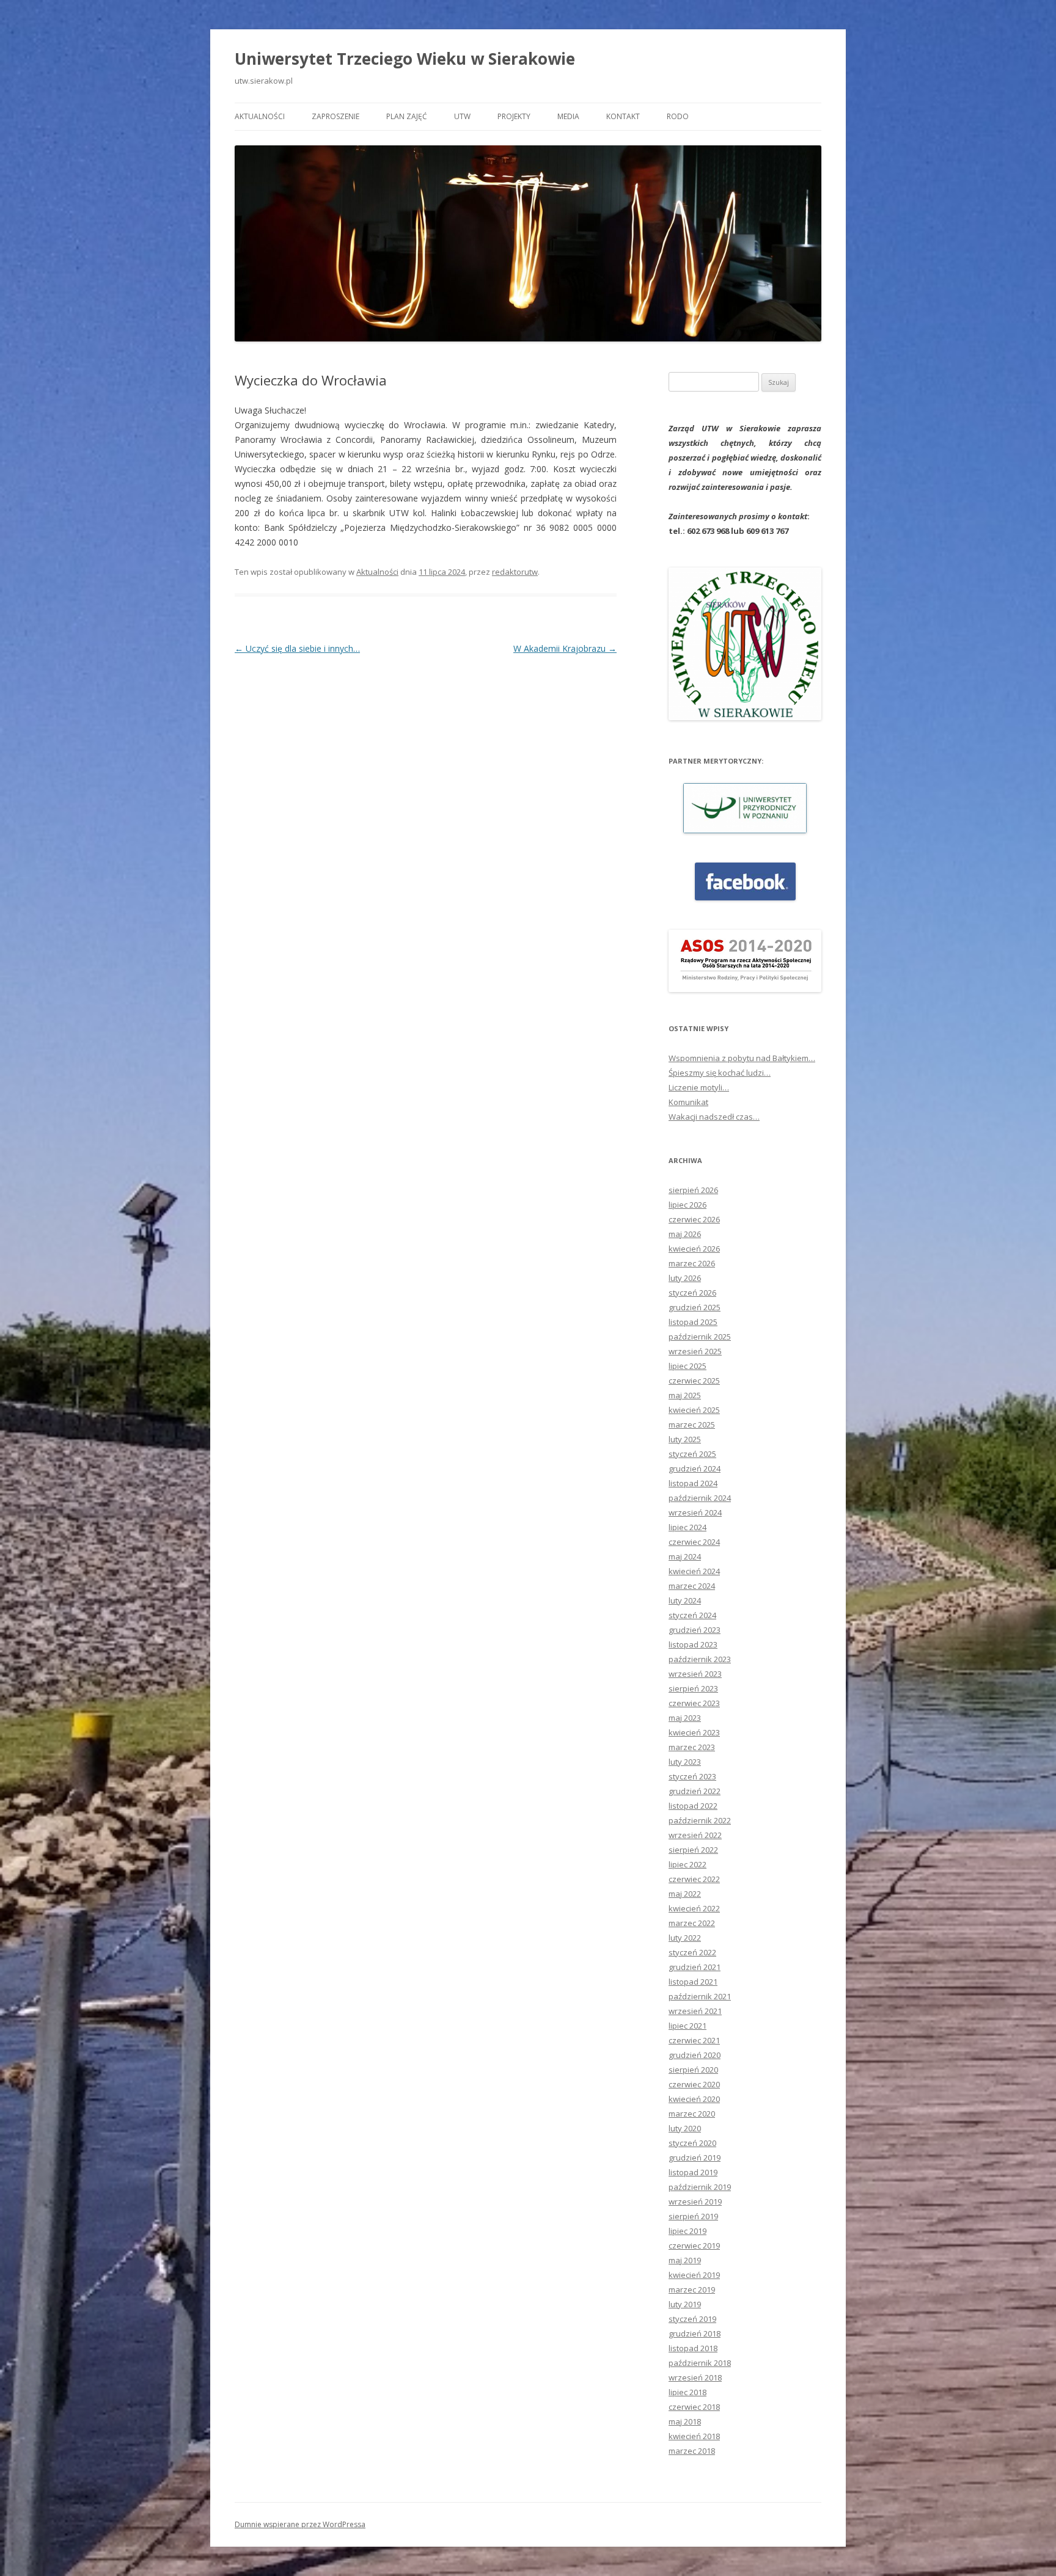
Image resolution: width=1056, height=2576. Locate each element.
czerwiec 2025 (694, 1381)
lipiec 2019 (687, 2231)
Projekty (514, 116)
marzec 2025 (692, 1425)
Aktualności (260, 116)
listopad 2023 (693, 1644)
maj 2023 (685, 1718)
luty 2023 (685, 1762)
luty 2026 (685, 1278)
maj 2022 (685, 1894)
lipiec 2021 (687, 2026)
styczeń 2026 (692, 1293)
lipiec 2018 (687, 2392)
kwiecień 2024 (694, 1571)
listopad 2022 (693, 1806)
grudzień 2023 (695, 1630)
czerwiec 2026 (694, 1219)
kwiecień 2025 (694, 1410)
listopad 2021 (693, 1982)
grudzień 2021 (695, 1967)
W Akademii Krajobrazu (565, 648)
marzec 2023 (692, 1747)
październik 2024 (700, 1498)
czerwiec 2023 (694, 1703)
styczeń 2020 (692, 2143)
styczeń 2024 (692, 1615)
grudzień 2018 (695, 2333)
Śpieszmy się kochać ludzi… (720, 1073)
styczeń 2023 (692, 1776)
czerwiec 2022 (694, 1879)
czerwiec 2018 (694, 2407)
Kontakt (623, 116)
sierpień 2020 (693, 2070)
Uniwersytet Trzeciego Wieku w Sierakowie (405, 59)
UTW (462, 116)
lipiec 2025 (687, 1366)
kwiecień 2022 (694, 1908)
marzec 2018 (692, 2451)
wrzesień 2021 (695, 2011)
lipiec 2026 (687, 1205)
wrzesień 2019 (695, 2202)
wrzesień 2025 (695, 1351)
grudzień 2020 (695, 2055)
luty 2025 (685, 1439)
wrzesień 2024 (695, 1512)
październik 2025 (700, 1337)
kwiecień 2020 (694, 2099)
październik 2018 (700, 2363)
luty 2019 (685, 2304)
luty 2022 (685, 1938)
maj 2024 (685, 1556)
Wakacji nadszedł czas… (714, 1117)
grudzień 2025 (695, 1307)
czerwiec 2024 (694, 1542)
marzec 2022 (692, 1923)
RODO (678, 116)
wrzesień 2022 (695, 1835)
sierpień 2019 (693, 2216)
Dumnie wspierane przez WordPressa (300, 2524)
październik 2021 (700, 1996)
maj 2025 (685, 1395)
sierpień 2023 (693, 1688)
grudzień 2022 (695, 1791)
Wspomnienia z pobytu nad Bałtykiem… (742, 1058)
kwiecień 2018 (694, 2436)
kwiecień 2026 (694, 1249)
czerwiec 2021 (694, 2040)
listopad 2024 (693, 1483)
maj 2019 (685, 2260)
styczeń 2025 (692, 1454)
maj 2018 (685, 2421)
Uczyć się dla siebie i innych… (297, 648)
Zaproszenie (335, 116)
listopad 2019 (693, 2172)
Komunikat (688, 1102)
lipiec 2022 (687, 1864)
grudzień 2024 (695, 1469)
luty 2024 (685, 1600)
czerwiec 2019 (694, 2246)
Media (568, 116)
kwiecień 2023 (694, 1732)
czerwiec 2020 (694, 2084)
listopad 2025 (693, 1322)
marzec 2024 (692, 1586)
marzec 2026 (692, 1263)
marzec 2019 (692, 2290)
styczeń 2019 (692, 2319)
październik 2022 (700, 1820)
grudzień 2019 (695, 2158)
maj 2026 (685, 1234)
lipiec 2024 (687, 1527)
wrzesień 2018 (695, 2377)
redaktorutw (515, 572)
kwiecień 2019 (694, 2275)
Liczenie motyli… (699, 1087)
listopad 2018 (693, 2348)
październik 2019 (700, 2187)
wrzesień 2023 (695, 1674)
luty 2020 (685, 2128)
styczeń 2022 (692, 1952)
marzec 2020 (692, 2114)
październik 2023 (700, 1659)
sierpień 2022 (693, 1850)
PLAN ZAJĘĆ (407, 116)
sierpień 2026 (693, 1190)
